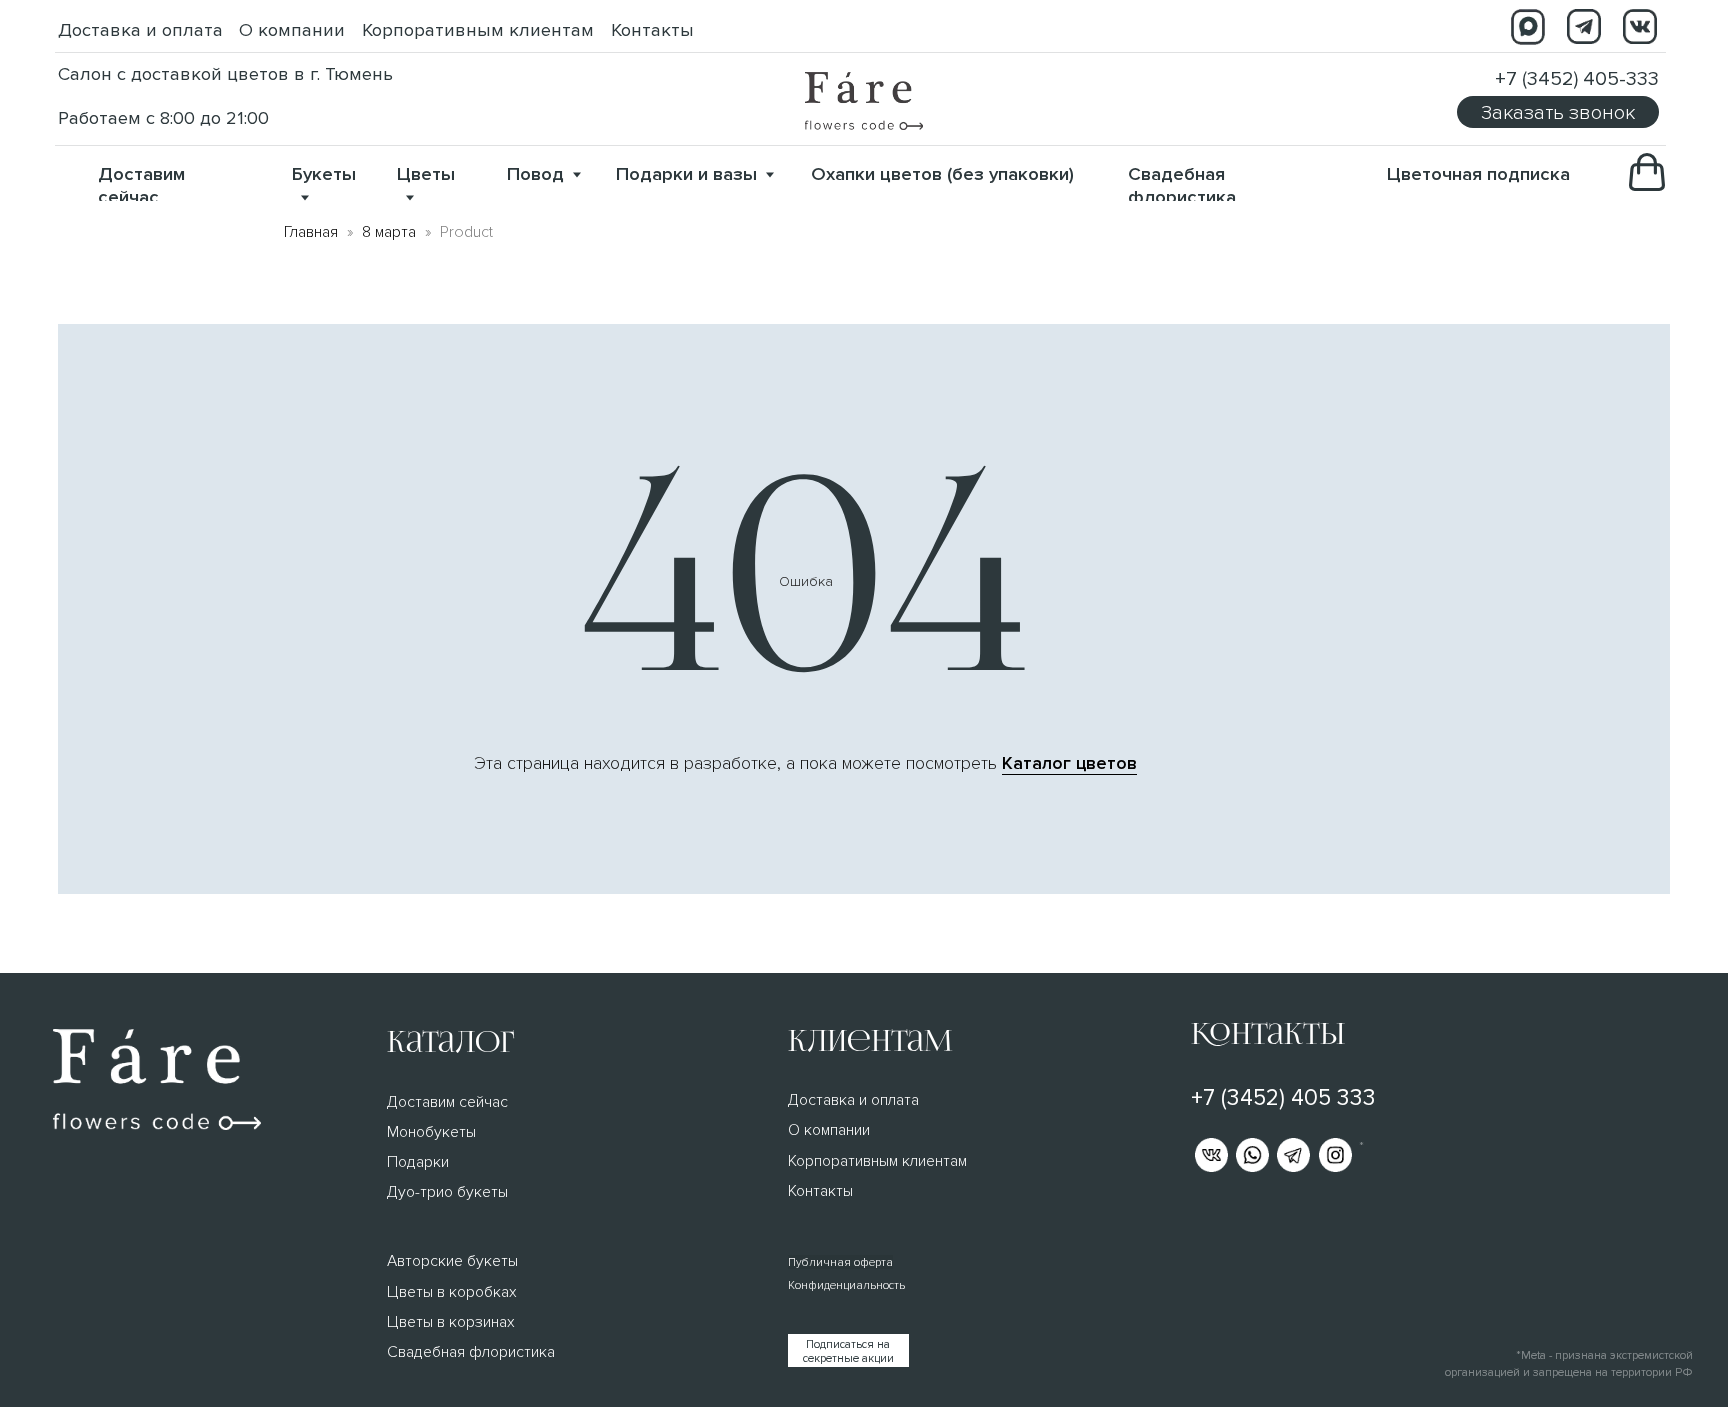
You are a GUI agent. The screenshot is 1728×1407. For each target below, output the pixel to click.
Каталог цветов (1069, 763)
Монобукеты (431, 1132)
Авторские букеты (452, 1261)
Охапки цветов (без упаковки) (942, 174)
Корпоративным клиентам (478, 30)
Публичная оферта (840, 1262)
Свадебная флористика (1182, 186)
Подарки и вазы (686, 174)
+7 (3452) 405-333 (1577, 78)
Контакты (652, 30)
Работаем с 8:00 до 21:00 (163, 118)
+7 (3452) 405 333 (1283, 1098)
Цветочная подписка (1478, 174)
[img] (864, 101)
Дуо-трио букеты (447, 1192)
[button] (1558, 112)
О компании (292, 30)
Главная (311, 232)
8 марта (389, 232)
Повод (535, 174)
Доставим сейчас (141, 186)
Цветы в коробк (444, 1292)
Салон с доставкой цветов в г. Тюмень (225, 74)
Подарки (418, 1162)
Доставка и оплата (140, 30)
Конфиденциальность (846, 1285)
